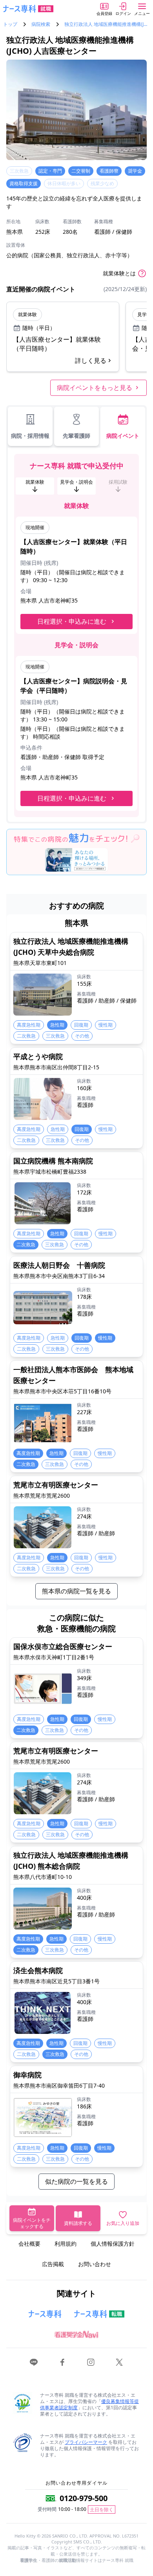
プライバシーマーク (86, 2442)
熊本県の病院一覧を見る (76, 1591)
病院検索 (41, 24)
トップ (10, 24)
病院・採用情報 (30, 436)
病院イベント (123, 436)
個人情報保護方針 (113, 2244)
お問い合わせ (95, 2264)
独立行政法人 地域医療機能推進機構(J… (106, 24)
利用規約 (66, 2244)
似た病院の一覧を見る (76, 2181)
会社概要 (29, 2244)
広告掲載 (53, 2264)
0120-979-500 (84, 2498)
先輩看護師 (76, 436)
